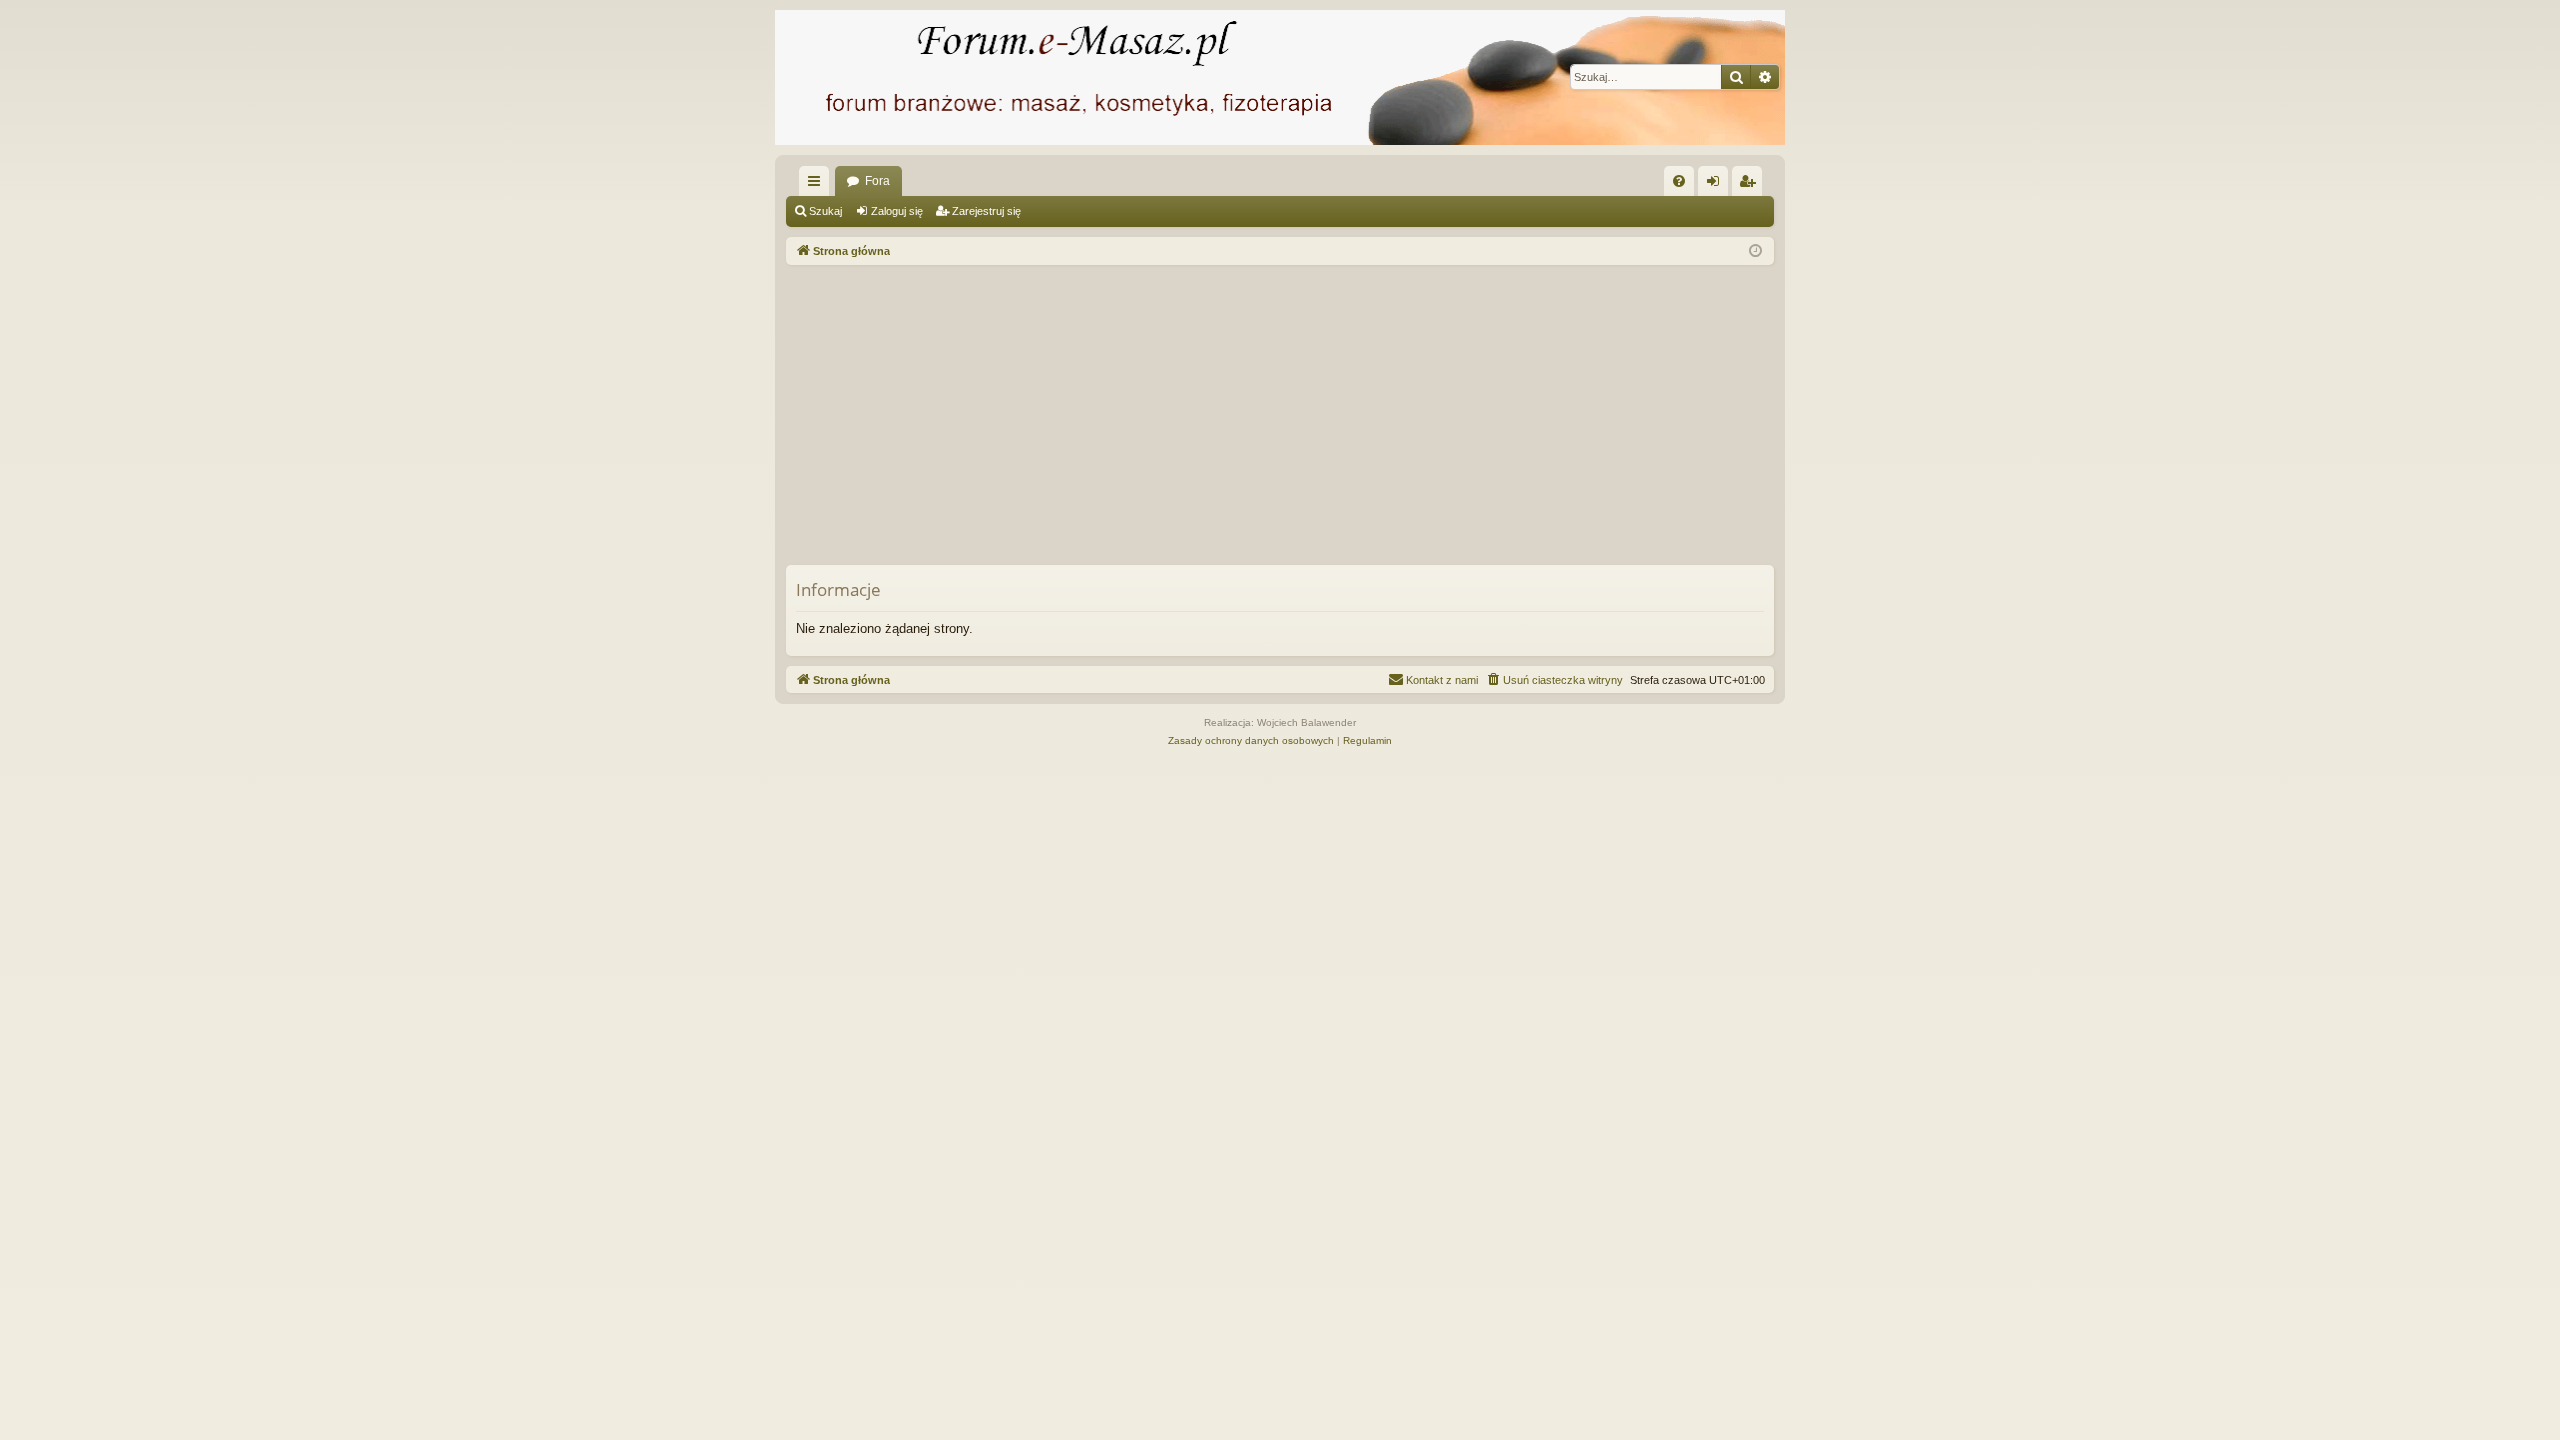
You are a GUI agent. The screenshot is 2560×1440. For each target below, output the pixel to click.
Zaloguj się (897, 211)
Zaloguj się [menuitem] (1717, 185)
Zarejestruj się (986, 211)
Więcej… (818, 185)
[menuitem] (1679, 181)
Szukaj (825, 211)
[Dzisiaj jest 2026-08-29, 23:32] (1755, 251)
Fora (877, 181)
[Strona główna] (1280, 77)
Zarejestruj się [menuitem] (1751, 185)
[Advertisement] (1386, 415)
